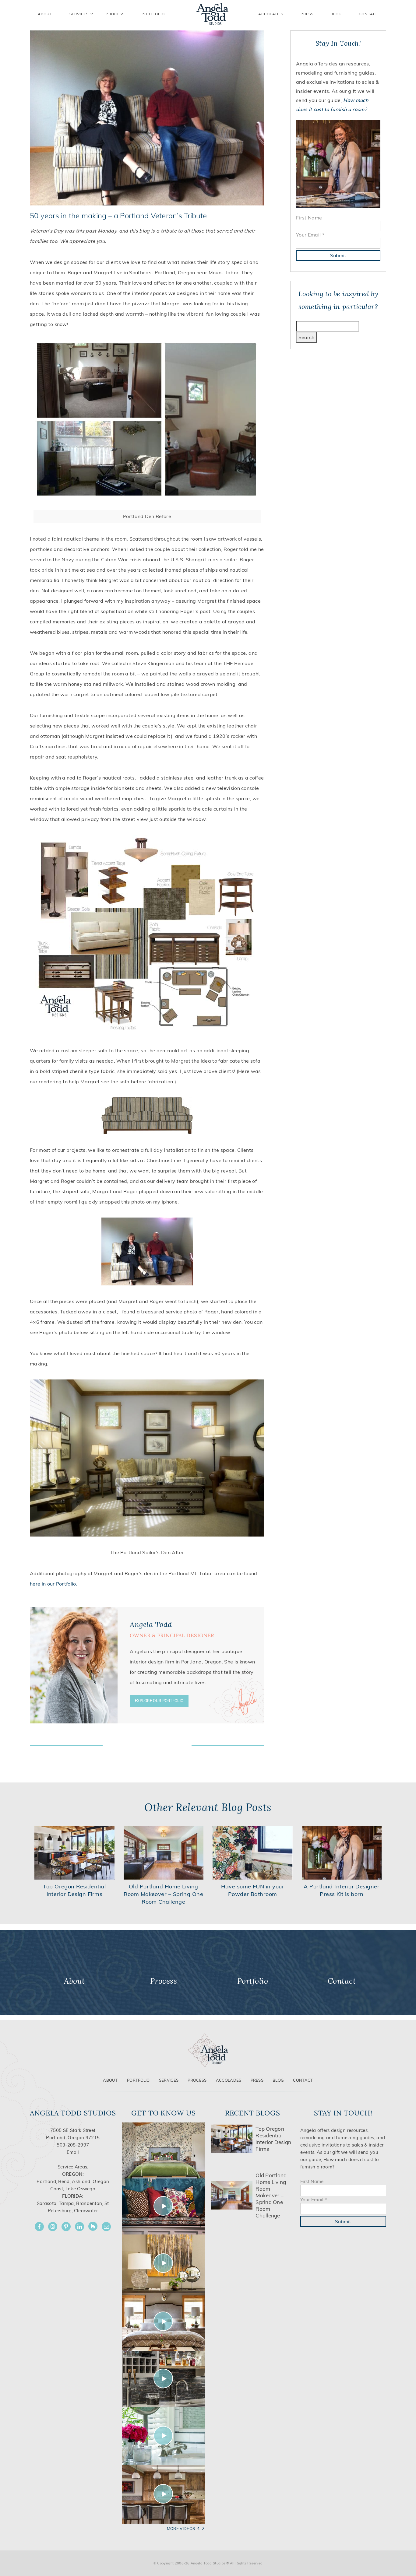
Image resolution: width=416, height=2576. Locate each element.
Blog (336, 14)
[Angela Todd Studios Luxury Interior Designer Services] (212, 14)
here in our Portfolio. (54, 1584)
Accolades (271, 14)
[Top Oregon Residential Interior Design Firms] (74, 1852)
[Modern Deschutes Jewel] (164, 2150)
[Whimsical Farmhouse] (164, 2321)
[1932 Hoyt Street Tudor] (164, 2263)
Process (197, 2080)
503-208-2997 (73, 2145)
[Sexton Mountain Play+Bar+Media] (164, 2378)
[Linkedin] (79, 2227)
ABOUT (45, 14)
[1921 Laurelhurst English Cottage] (164, 2436)
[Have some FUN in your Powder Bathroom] (253, 1852)
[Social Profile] (106, 2227)
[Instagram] (53, 2227)
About (110, 2080)
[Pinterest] (66, 2227)
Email (73, 2152)
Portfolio (138, 2080)
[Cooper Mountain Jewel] (164, 2494)
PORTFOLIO (153, 14)
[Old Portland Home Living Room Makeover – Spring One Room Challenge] (164, 1852)
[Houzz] (93, 2226)
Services (79, 14)
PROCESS (115, 14)
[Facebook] (39, 2227)
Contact (368, 14)
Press (307, 14)
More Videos (181, 2529)
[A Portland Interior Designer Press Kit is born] (342, 1852)
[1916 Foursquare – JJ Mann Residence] (164, 2206)
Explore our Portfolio (159, 1701)
